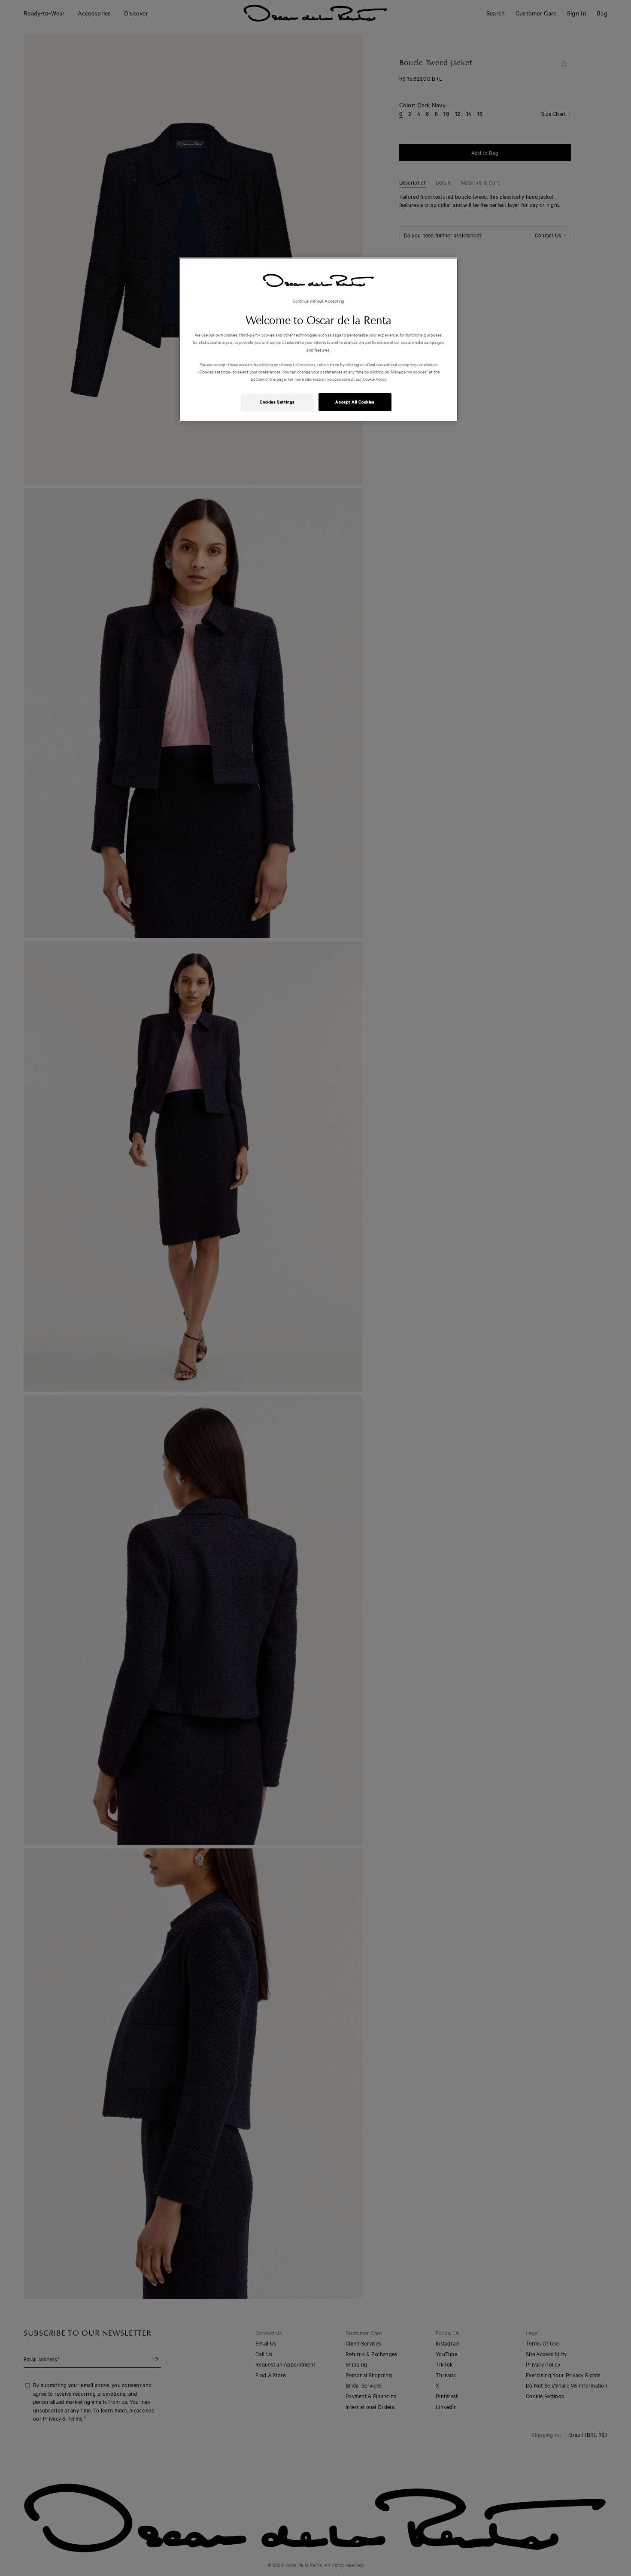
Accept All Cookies (355, 402)
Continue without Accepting (319, 301)
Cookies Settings (277, 402)
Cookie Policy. (374, 379)
